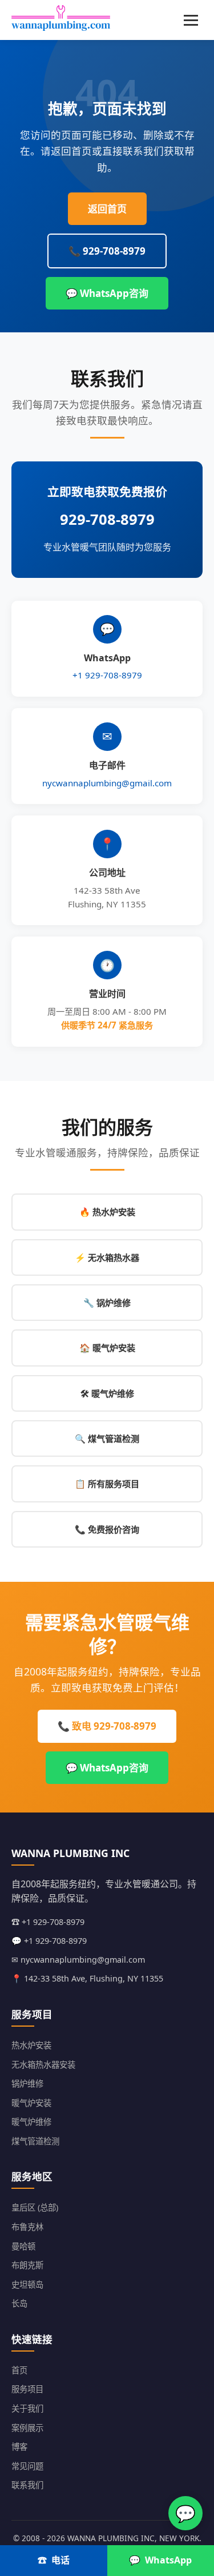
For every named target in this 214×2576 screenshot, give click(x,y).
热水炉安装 (31, 2045)
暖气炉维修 (31, 2122)
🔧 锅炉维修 (107, 1303)
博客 (19, 2447)
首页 (19, 2370)
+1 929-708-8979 (107, 675)
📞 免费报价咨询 (107, 1529)
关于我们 (27, 2408)
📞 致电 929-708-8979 (107, 1726)
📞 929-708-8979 (107, 251)
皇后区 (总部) (35, 2207)
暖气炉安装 (31, 2103)
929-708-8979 (107, 519)
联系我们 (27, 2485)
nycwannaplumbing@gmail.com (107, 783)
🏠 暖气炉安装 (107, 1348)
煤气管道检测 (35, 2141)
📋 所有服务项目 (107, 1484)
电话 (60, 2560)
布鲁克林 (27, 2227)
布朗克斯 (27, 2265)
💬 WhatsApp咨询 (107, 293)
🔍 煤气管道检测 (107, 1438)
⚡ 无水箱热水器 (107, 1257)
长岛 (19, 2303)
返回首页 (107, 209)
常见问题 (27, 2466)
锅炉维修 (27, 2083)
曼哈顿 (23, 2246)
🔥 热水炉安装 (107, 1212)
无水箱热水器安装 (43, 2065)
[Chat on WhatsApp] (185, 2513)
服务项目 (27, 2389)
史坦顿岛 (27, 2284)
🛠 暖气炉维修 (107, 1393)
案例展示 (27, 2428)
